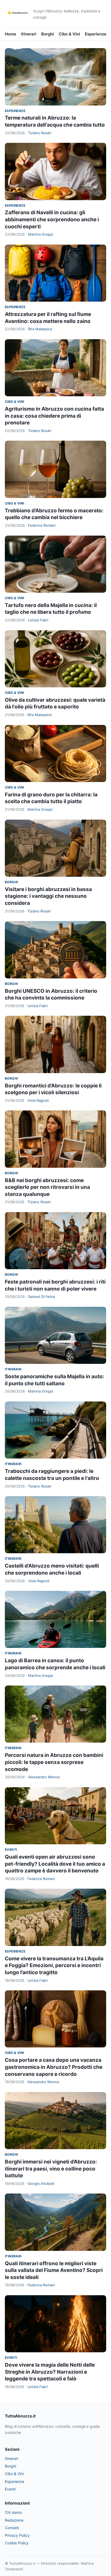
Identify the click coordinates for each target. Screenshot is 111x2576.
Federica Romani (42, 525)
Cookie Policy (17, 2543)
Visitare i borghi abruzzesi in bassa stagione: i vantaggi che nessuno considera (48, 896)
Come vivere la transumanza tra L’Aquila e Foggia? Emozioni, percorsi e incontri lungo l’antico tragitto (54, 1965)
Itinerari (29, 34)
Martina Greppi (41, 234)
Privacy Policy (17, 2535)
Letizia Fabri (38, 620)
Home (11, 34)
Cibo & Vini (69, 34)
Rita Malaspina (40, 329)
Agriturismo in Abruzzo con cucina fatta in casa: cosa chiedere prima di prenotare (54, 416)
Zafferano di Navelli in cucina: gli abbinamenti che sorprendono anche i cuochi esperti (52, 219)
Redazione (14, 2520)
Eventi (11, 1850)
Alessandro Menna (44, 1777)
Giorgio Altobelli (41, 2184)
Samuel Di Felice (42, 1297)
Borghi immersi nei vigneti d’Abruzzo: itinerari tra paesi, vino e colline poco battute (51, 2169)
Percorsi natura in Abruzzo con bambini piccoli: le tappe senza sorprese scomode (54, 1762)
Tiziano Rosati (40, 133)
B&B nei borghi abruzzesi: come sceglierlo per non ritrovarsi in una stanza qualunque (47, 1187)
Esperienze (96, 34)
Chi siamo (13, 2512)
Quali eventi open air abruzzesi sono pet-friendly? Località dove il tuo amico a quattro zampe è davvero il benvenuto (55, 1864)
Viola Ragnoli (38, 1100)
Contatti (12, 2528)
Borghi (48, 34)
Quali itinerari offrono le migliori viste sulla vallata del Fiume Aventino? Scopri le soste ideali (54, 2270)
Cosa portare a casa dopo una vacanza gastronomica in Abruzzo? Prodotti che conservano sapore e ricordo (54, 2067)
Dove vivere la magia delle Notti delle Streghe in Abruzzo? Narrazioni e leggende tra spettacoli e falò (50, 2372)
